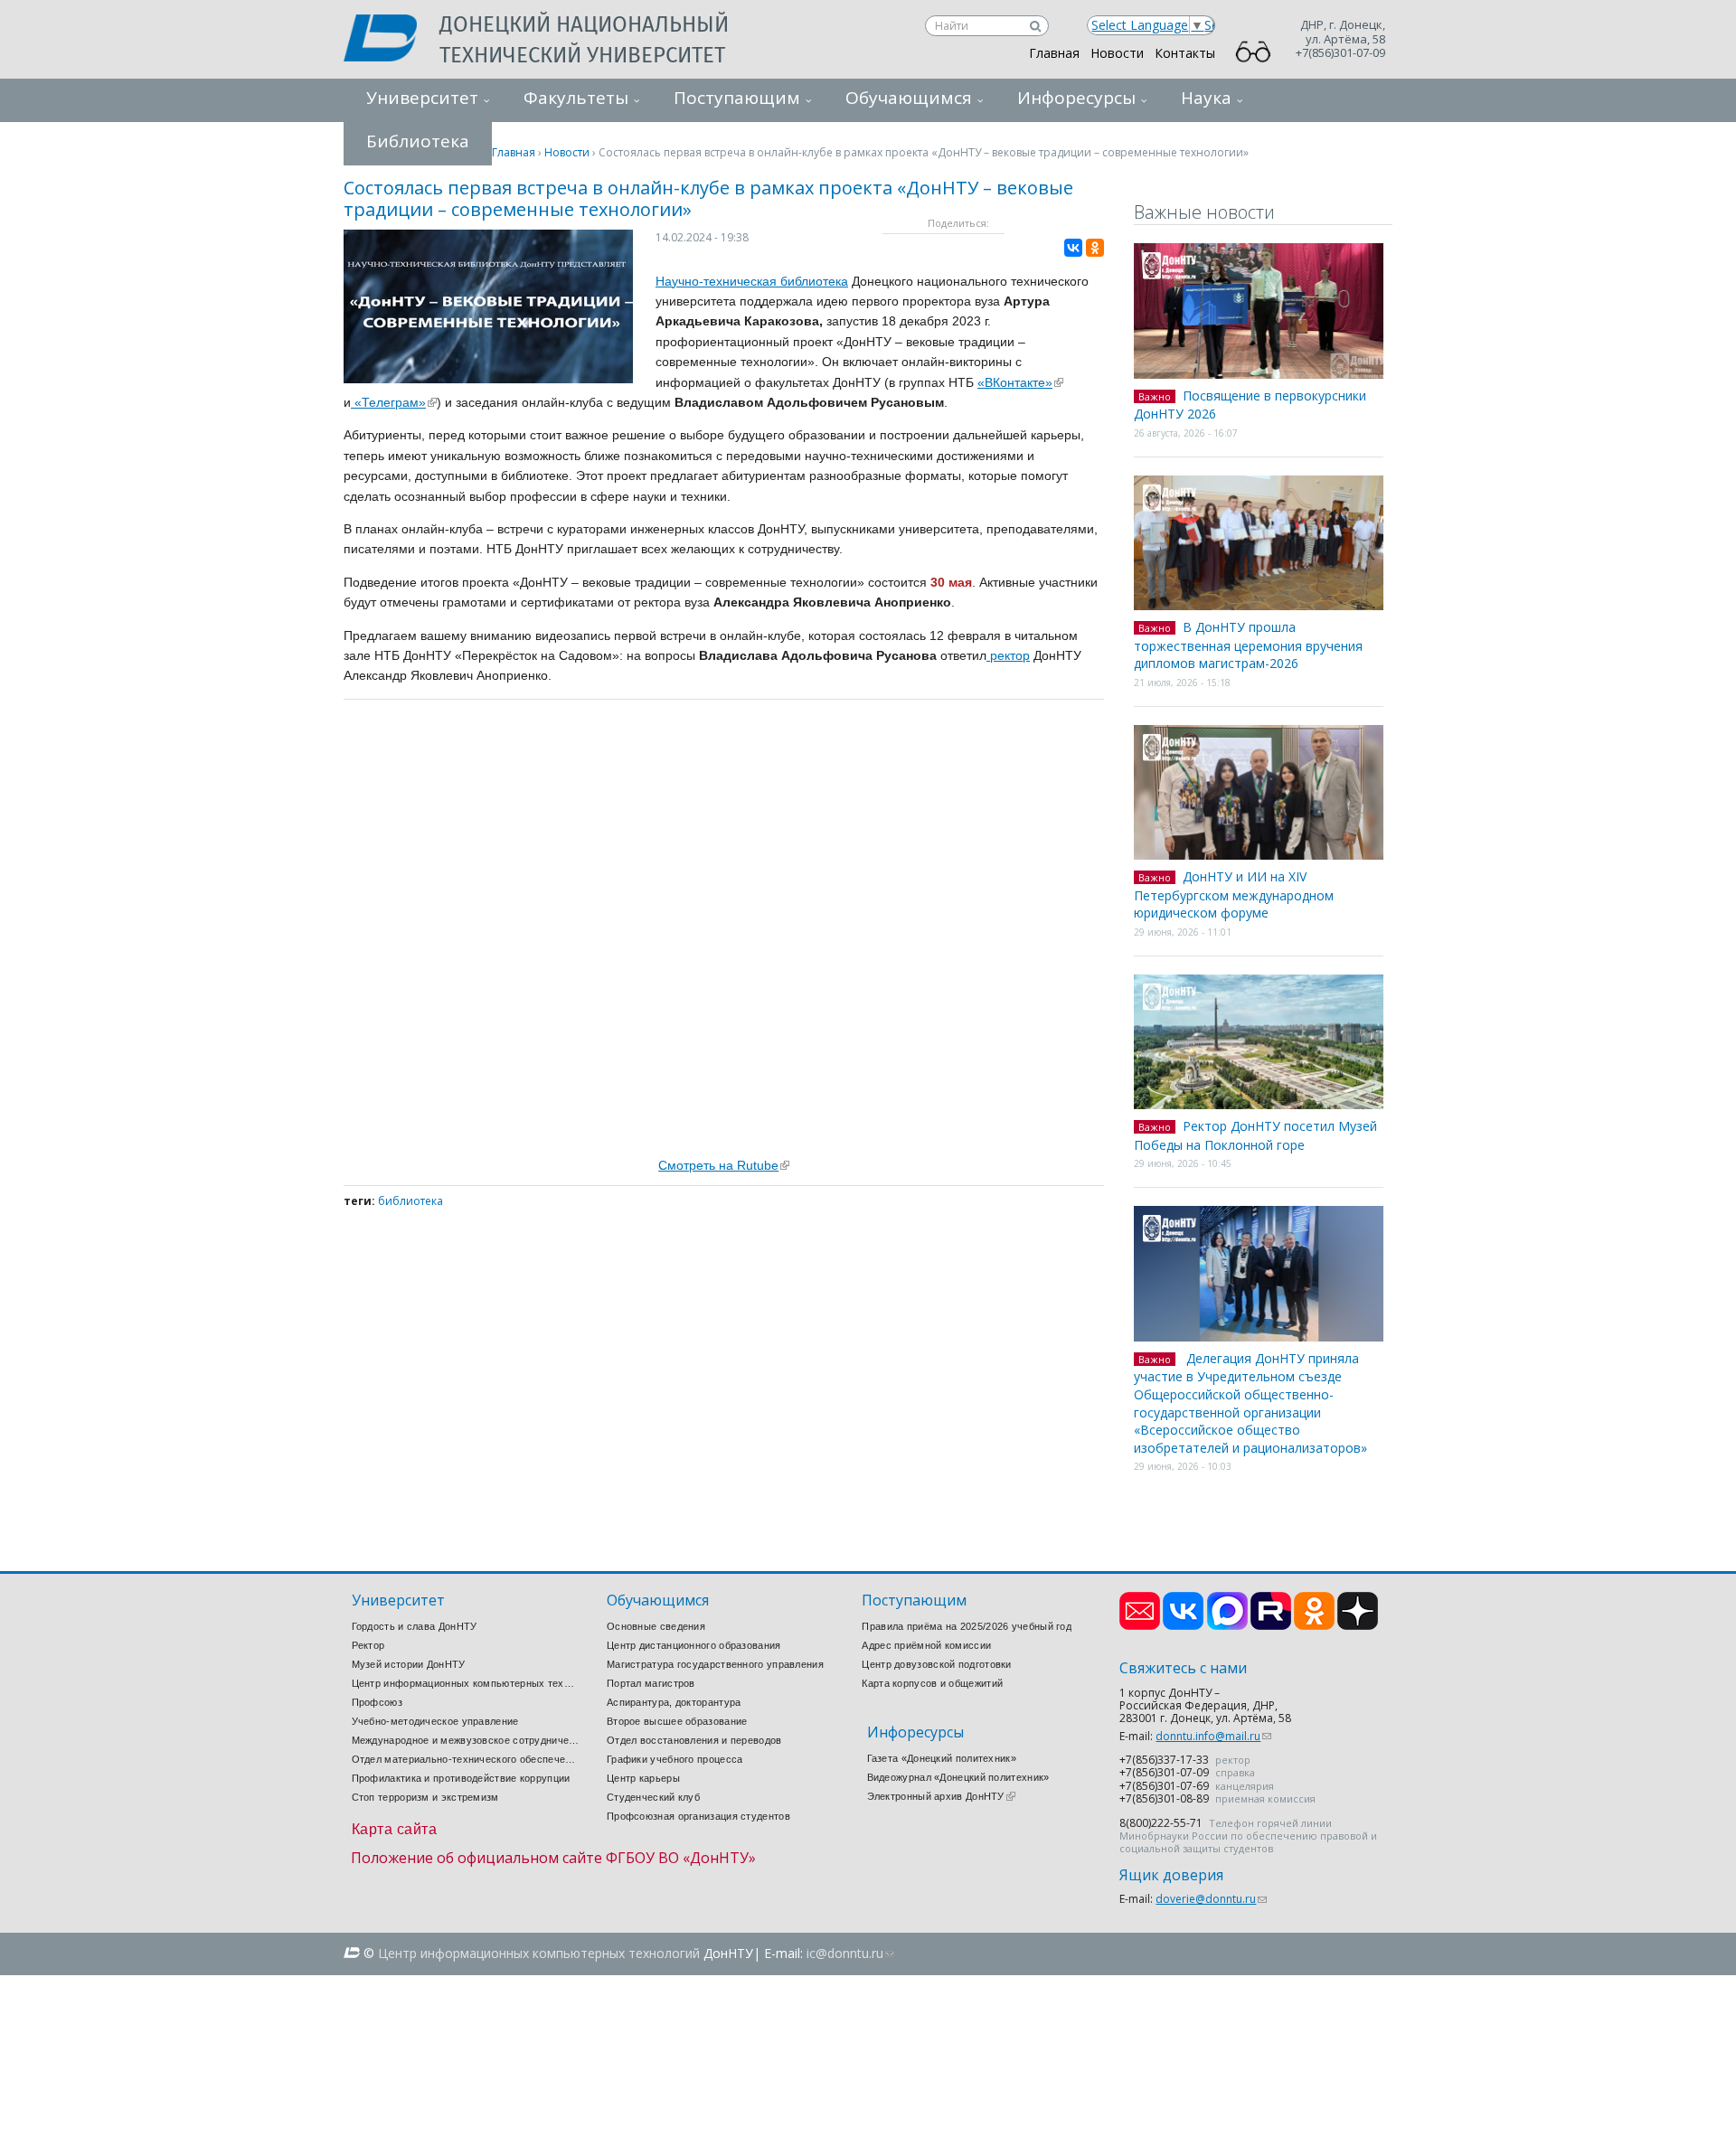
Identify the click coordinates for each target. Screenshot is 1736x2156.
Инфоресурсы (1076, 98)
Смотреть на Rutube (724, 1165)
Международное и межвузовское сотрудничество (466, 1740)
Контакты (1185, 53)
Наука (1206, 98)
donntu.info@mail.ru (1213, 1736)
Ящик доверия (1171, 1875)
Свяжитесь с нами (1183, 1668)
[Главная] (392, 40)
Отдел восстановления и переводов (694, 1740)
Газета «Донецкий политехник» (942, 1758)
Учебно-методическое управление (435, 1721)
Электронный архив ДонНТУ (941, 1796)
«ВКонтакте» (1020, 382)
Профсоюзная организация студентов (698, 1816)
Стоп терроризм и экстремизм (425, 1797)
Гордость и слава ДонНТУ (415, 1626)
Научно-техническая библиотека (752, 281)
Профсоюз (377, 1702)
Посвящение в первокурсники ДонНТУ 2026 (1250, 405)
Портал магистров (651, 1683)
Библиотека (410, 1201)
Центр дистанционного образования (694, 1645)
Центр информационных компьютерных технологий (466, 1683)
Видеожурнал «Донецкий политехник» (958, 1777)
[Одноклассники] (1095, 248)
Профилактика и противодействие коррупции (461, 1778)
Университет (422, 98)
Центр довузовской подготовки (936, 1664)
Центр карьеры (643, 1778)
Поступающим (737, 98)
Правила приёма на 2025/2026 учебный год (967, 1626)
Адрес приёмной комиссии (926, 1645)
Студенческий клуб (653, 1797)
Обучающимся (909, 98)
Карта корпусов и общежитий (932, 1683)
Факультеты (576, 98)
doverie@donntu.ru (1211, 1899)
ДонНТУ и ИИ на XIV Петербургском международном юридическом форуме (1234, 894)
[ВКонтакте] (1073, 248)
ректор (1008, 655)
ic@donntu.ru (850, 1953)
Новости (1117, 53)
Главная (1054, 53)
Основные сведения (656, 1626)
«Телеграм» (394, 402)
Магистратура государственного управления (715, 1664)
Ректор (368, 1645)
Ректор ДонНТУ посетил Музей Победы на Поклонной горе (1255, 1135)
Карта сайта (395, 1829)
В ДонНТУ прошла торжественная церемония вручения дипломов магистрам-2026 (1248, 645)
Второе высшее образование (677, 1721)
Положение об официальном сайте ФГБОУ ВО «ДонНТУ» (553, 1858)
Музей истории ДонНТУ (409, 1664)
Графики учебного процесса (675, 1759)
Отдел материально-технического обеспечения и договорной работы (466, 1759)
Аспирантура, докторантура (674, 1702)
